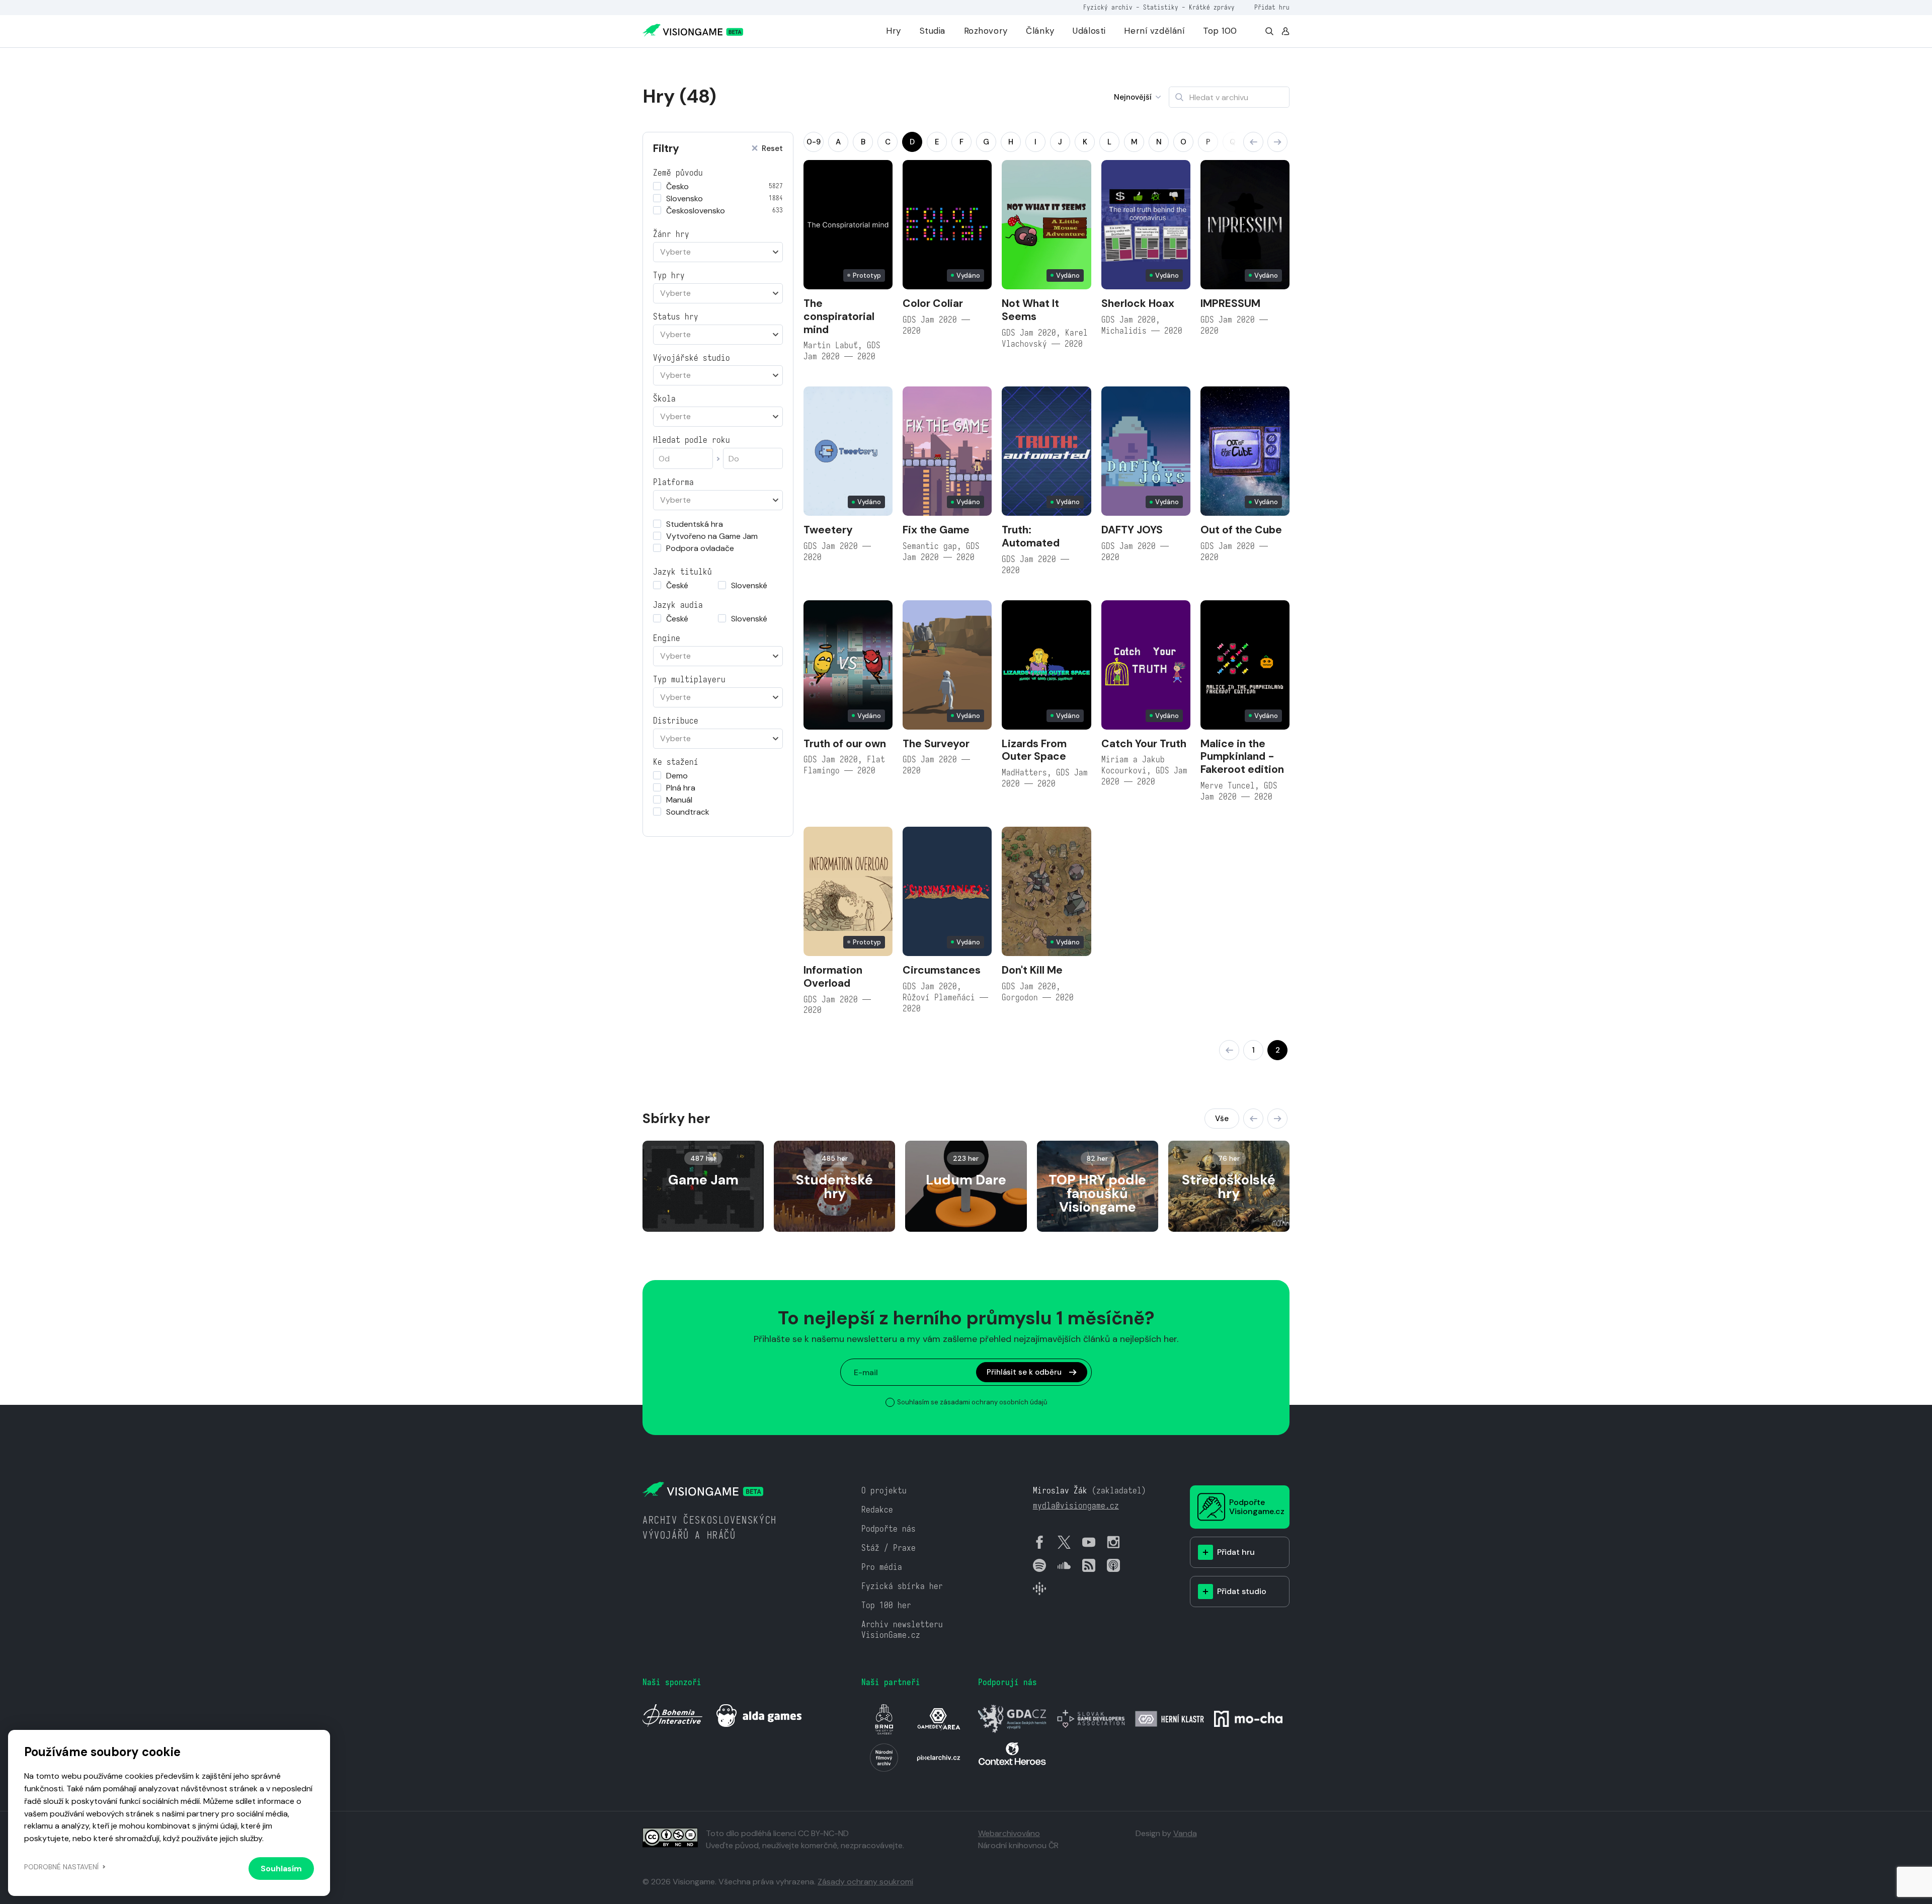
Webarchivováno (1009, 1833)
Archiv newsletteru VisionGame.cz (902, 1630)
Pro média (882, 1567)
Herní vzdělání (1154, 31)
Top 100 (1220, 31)
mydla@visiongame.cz (1076, 1506)
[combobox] (718, 252)
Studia (933, 31)
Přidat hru (1272, 7)
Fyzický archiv (1108, 7)
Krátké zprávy (1212, 7)
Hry (894, 31)
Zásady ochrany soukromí (865, 1882)
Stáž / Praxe (889, 1548)
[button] (1253, 142)
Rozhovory (986, 31)
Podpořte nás (889, 1529)
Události (1089, 31)
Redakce (877, 1510)
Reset (772, 149)
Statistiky (1161, 7)
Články (1040, 31)
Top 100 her (886, 1605)
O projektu (884, 1491)
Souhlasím (281, 1869)
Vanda (1185, 1833)
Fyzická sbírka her (902, 1586)
